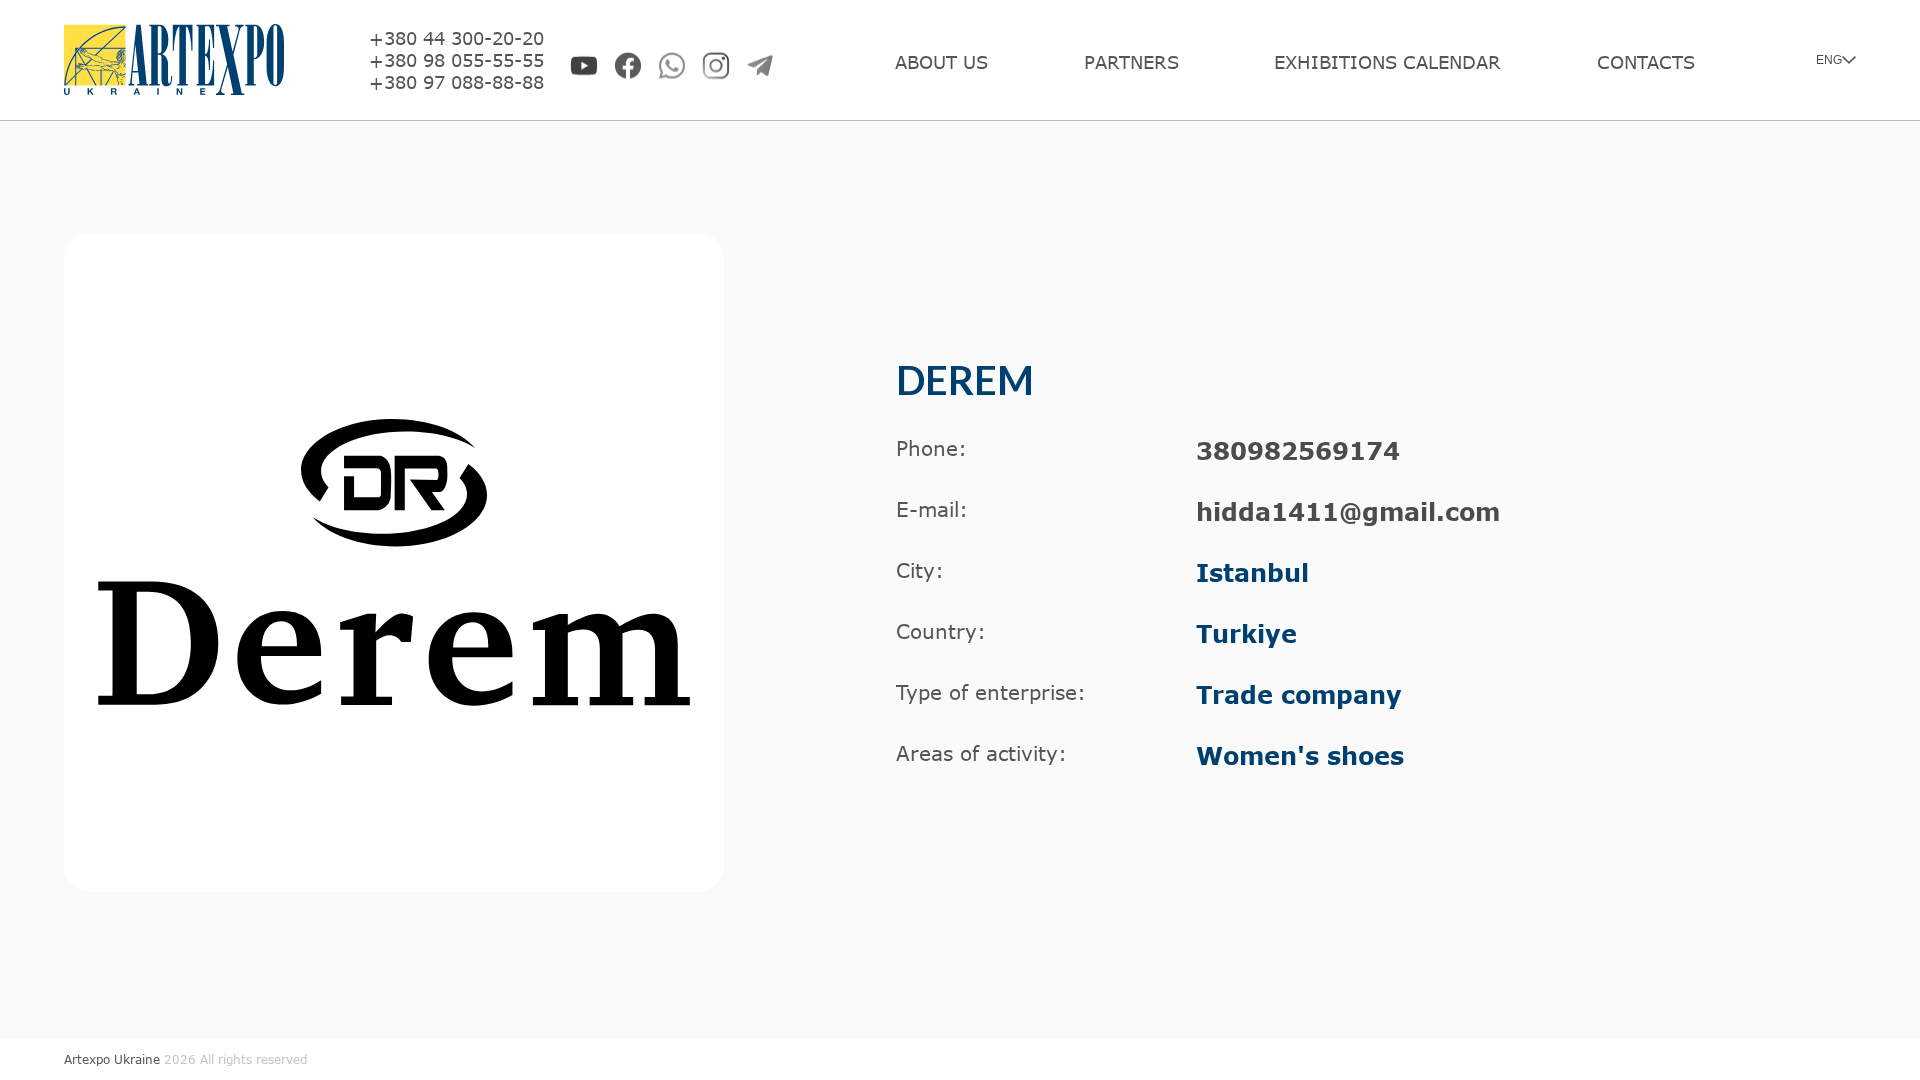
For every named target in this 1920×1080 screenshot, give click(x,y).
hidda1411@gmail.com (1348, 511)
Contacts (1646, 62)
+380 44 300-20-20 (456, 38)
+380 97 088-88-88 (456, 82)
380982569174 (1298, 450)
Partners (1131, 62)
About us (941, 62)
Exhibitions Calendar (1387, 62)
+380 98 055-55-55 (456, 60)
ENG (1829, 60)
